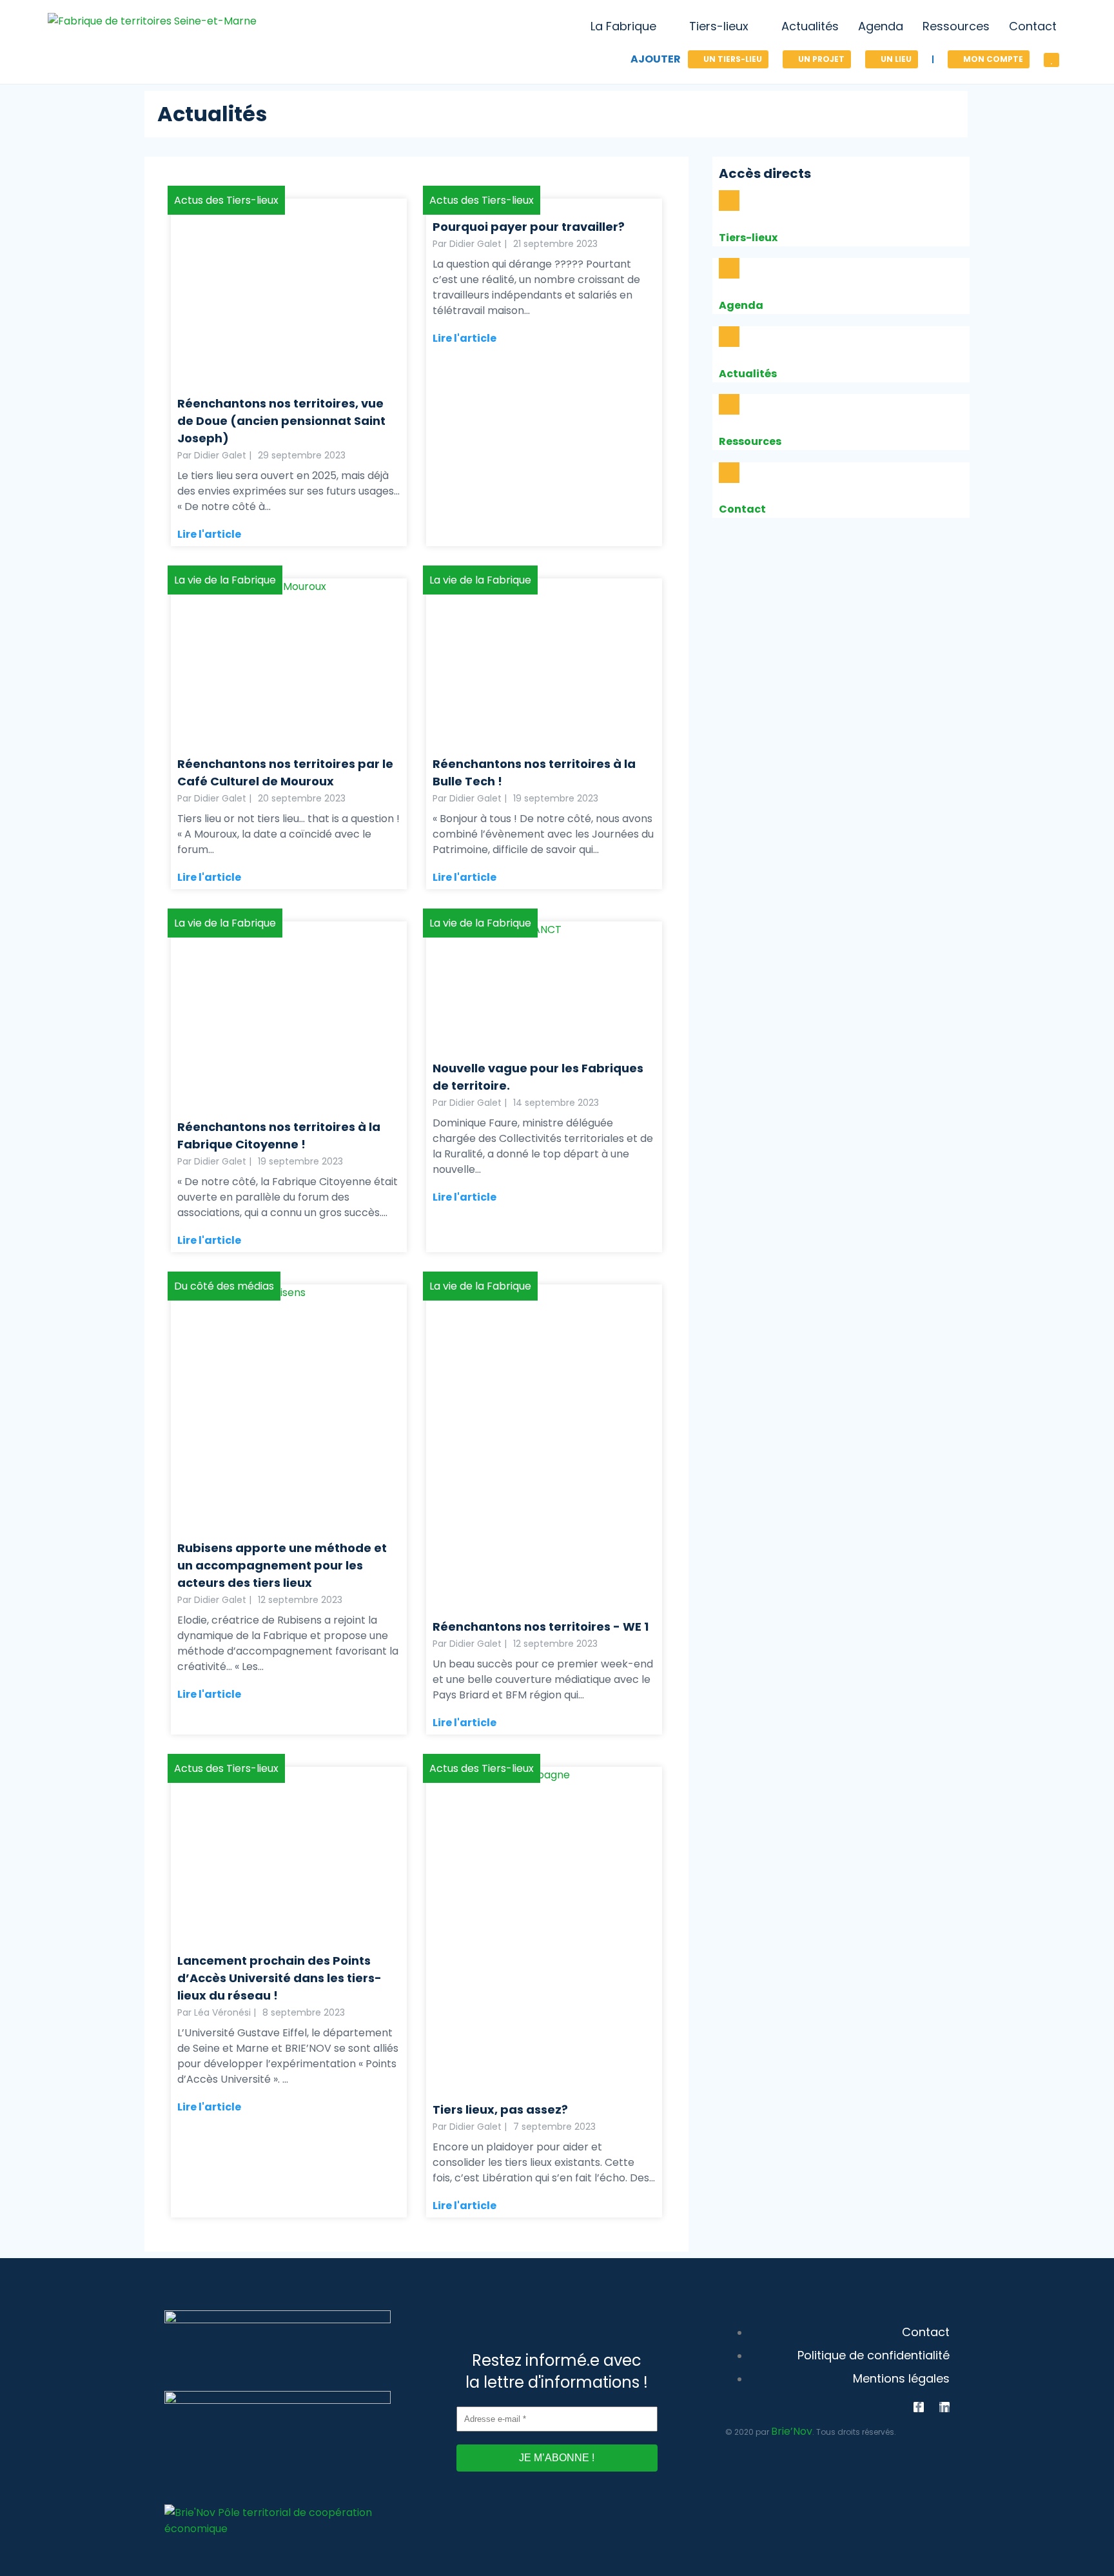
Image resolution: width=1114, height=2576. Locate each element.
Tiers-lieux (748, 238)
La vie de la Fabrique (225, 580)
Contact (742, 509)
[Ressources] (729, 404)
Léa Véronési (222, 2012)
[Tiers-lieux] (729, 201)
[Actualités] (729, 337)
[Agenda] (729, 268)
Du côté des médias (224, 1286)
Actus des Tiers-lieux (226, 200)
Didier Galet (220, 455)
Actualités (748, 374)
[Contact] (729, 473)
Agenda (741, 305)
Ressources (750, 441)
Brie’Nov (792, 2431)
